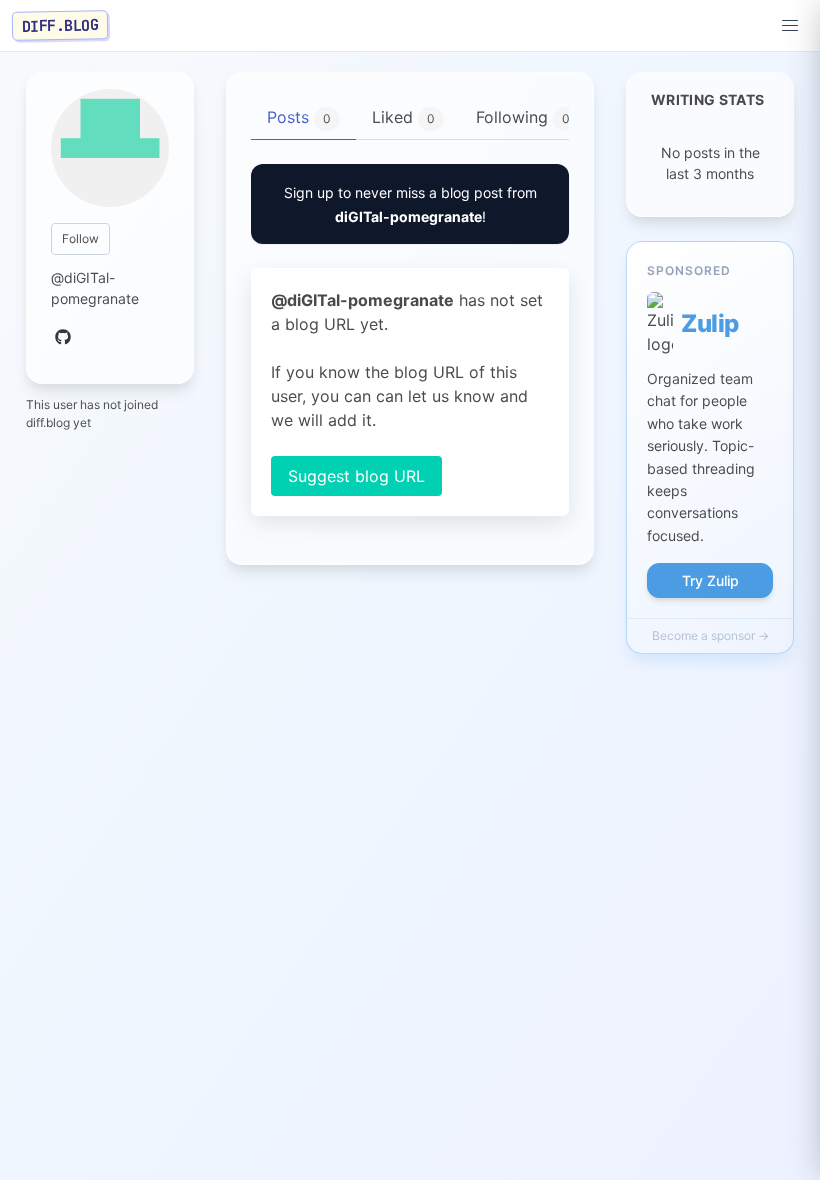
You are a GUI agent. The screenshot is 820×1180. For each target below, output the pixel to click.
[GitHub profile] (63, 338)
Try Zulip (710, 580)
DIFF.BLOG (60, 25)
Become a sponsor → (710, 635)
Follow (80, 238)
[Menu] (790, 26)
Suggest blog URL (356, 476)
